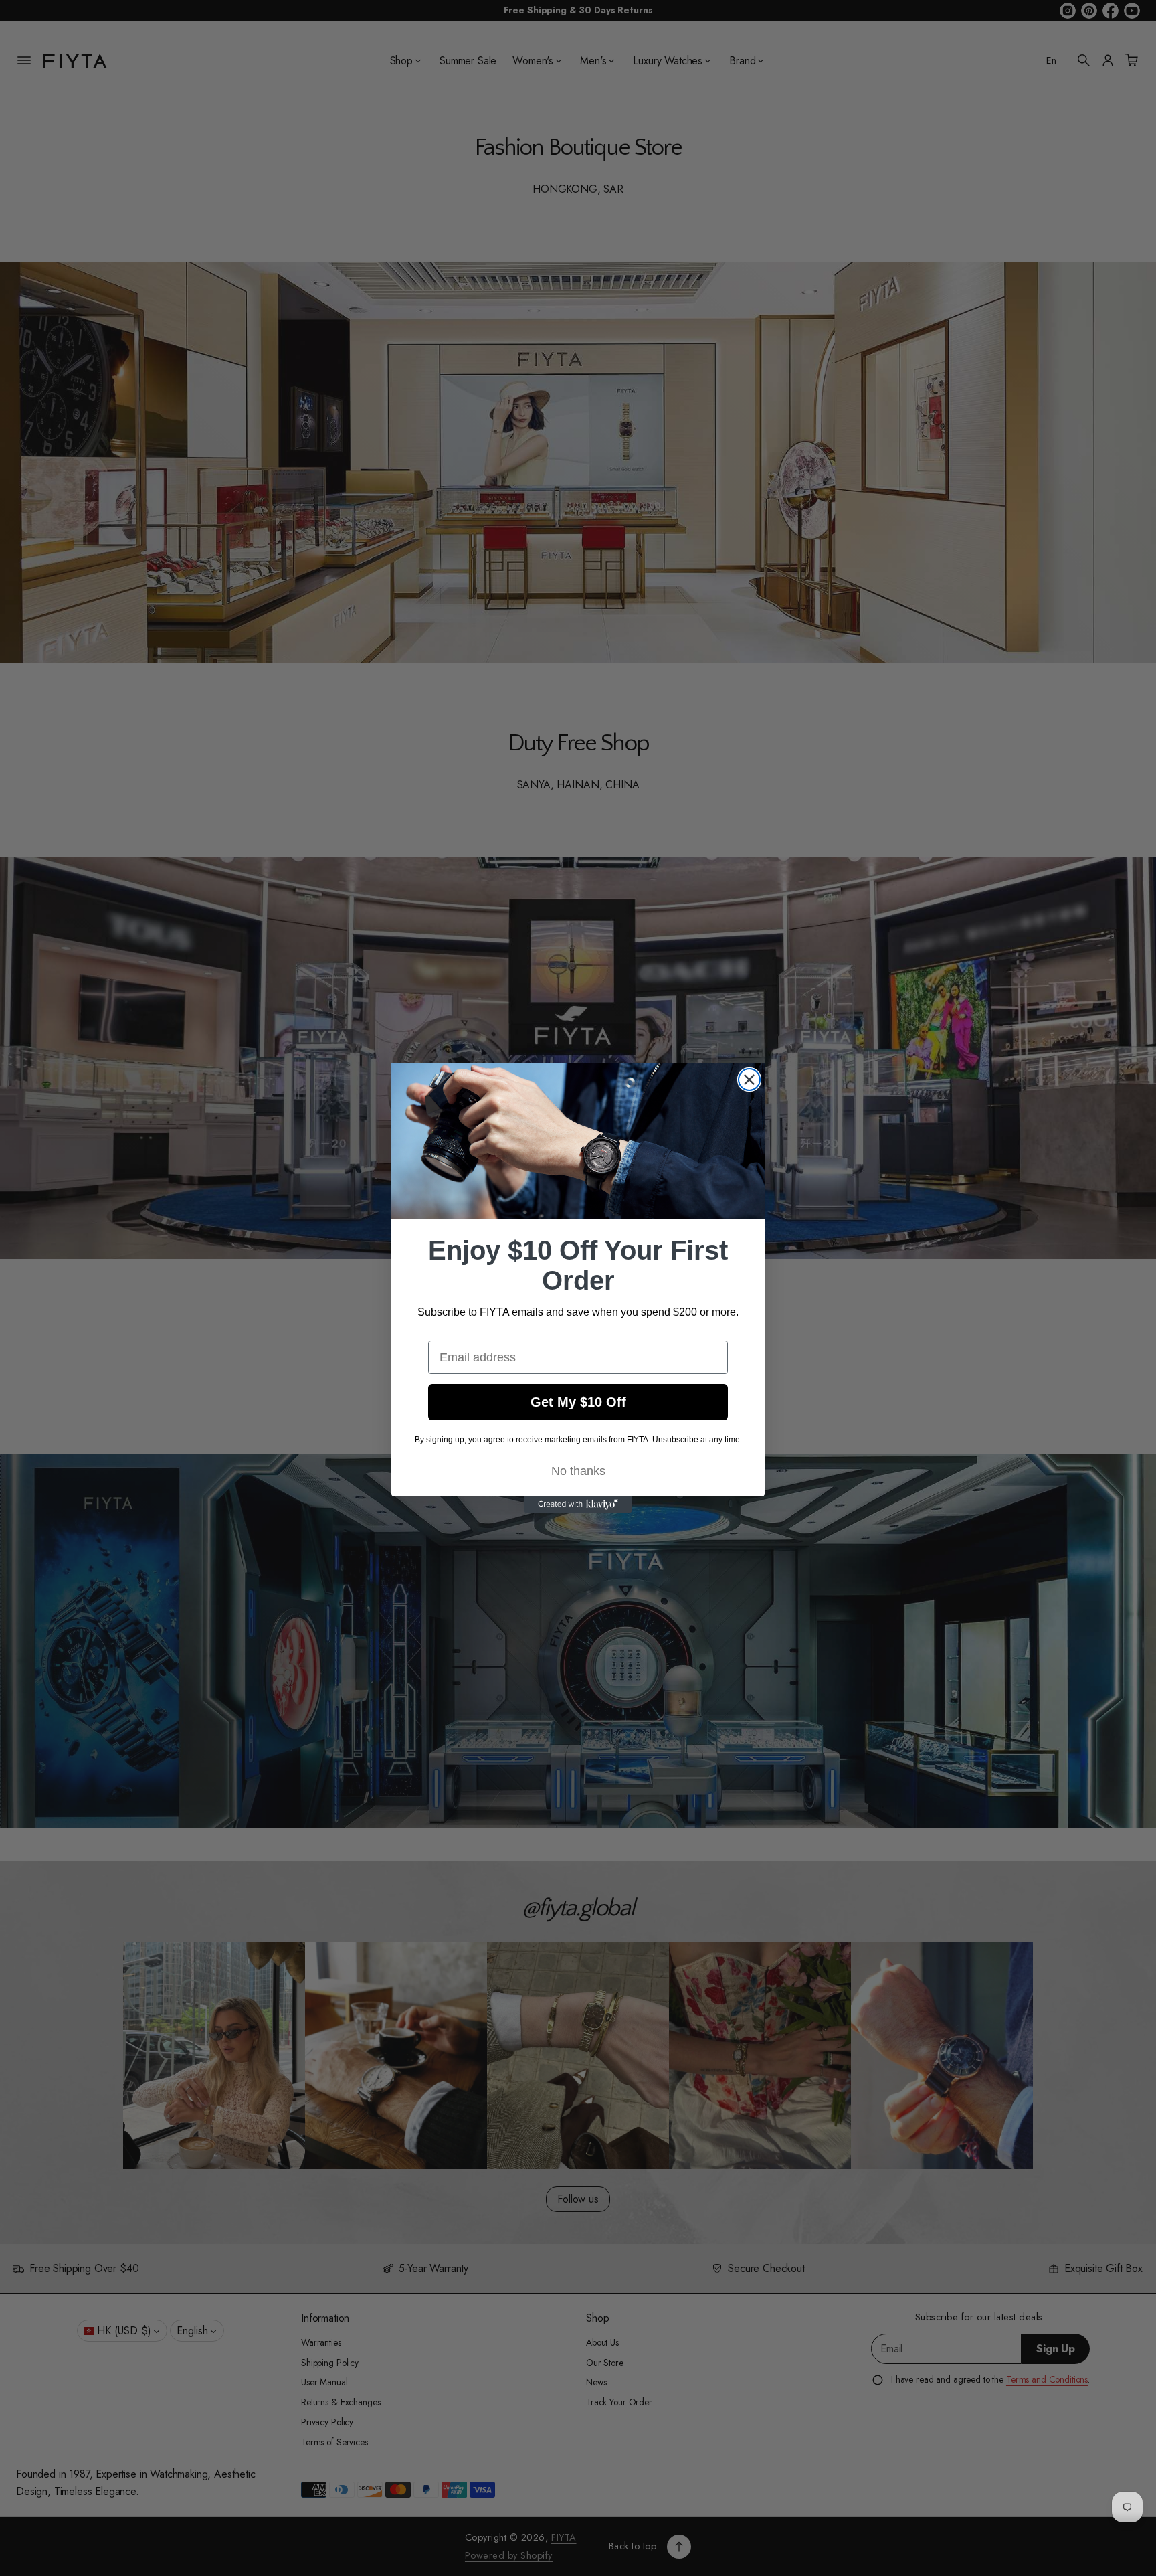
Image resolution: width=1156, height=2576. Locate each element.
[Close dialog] (749, 1080)
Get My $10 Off (578, 1402)
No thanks (578, 1471)
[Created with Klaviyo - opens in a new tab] (578, 1505)
